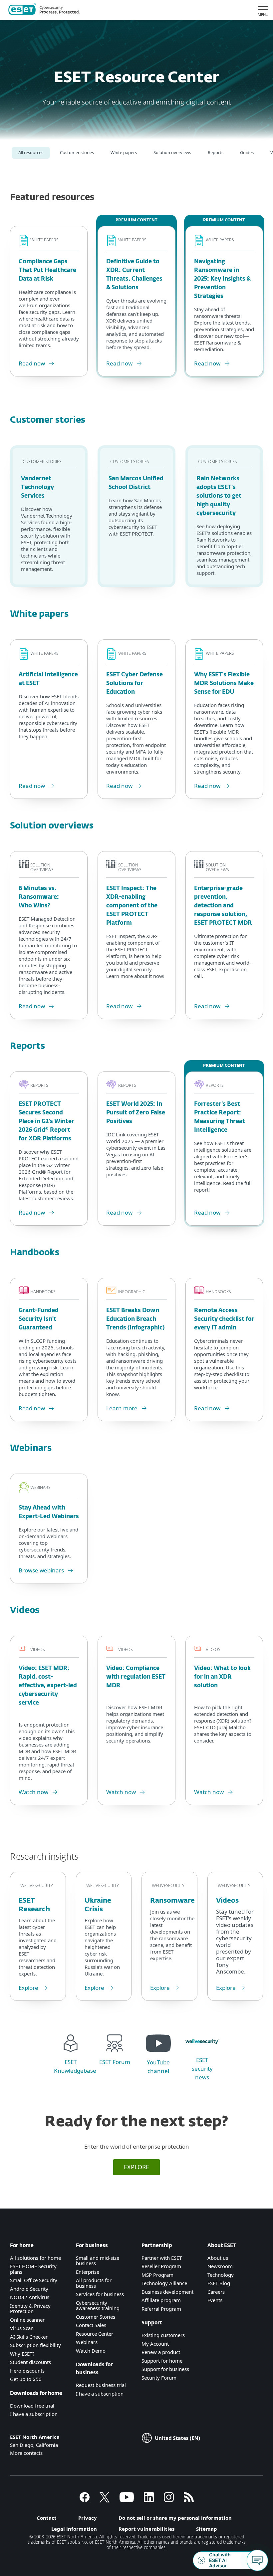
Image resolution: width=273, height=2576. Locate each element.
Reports (216, 152)
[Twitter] (105, 2500)
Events (215, 2300)
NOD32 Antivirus (30, 2297)
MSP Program (157, 2275)
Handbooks (35, 1253)
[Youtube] (127, 2500)
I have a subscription (34, 2414)
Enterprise (88, 2272)
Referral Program (161, 2309)
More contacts (26, 2453)
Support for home (162, 2361)
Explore (136, 2167)
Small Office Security (34, 2280)
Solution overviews (172, 152)
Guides (247, 152)
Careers (216, 2292)
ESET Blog (219, 2283)
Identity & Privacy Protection (30, 2309)
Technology (221, 2275)
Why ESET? (22, 2354)
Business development (167, 2292)
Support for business (165, 2369)
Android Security (29, 2289)
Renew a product (161, 2352)
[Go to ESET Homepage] (44, 10)
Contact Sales (91, 2325)
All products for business (94, 2283)
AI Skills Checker (29, 2337)
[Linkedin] (149, 2500)
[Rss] (189, 2500)
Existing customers (163, 2335)
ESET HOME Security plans (33, 2269)
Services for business (100, 2294)
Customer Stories (96, 2317)
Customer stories (77, 152)
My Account (155, 2344)
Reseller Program (161, 2266)
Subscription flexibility (35, 2345)
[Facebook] (85, 2500)
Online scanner (27, 2320)
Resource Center (95, 2334)
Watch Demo (91, 2351)
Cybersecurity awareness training (98, 2306)
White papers (124, 152)
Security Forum (159, 2378)
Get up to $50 (26, 2379)
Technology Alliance (164, 2283)
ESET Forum (115, 2062)
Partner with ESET (162, 2258)
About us (218, 2258)
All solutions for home (35, 2258)
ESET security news (202, 2069)
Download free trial (32, 2406)
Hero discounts (27, 2371)
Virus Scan (22, 2328)
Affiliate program (161, 2300)
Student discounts (30, 2362)
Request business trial (101, 2385)
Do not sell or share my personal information (175, 2518)
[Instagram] (169, 2500)
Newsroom (220, 2266)
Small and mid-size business (98, 2261)
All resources (31, 152)
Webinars (87, 2342)
